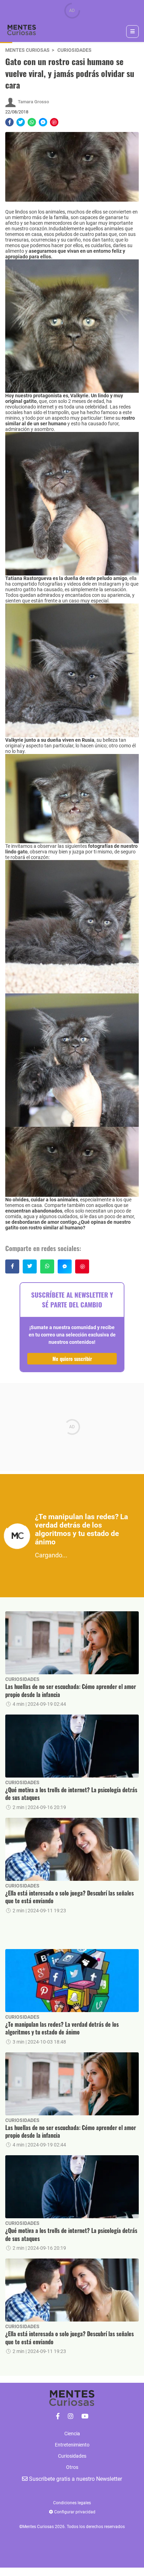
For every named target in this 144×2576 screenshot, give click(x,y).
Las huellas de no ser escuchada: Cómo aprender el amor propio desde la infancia (71, 1691)
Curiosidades (74, 50)
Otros (72, 2467)
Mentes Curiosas (27, 50)
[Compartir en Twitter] (21, 122)
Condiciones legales (72, 2503)
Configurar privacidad (74, 2512)
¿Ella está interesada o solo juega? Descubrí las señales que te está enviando (70, 1897)
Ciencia (72, 2434)
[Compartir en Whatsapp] (32, 122)
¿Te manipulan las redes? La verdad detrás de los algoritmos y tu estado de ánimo (62, 2028)
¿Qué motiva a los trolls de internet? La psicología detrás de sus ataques (71, 1794)
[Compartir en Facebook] (9, 122)
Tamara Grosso (33, 102)
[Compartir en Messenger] (43, 122)
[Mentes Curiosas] (58, 2416)
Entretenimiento (72, 2445)
